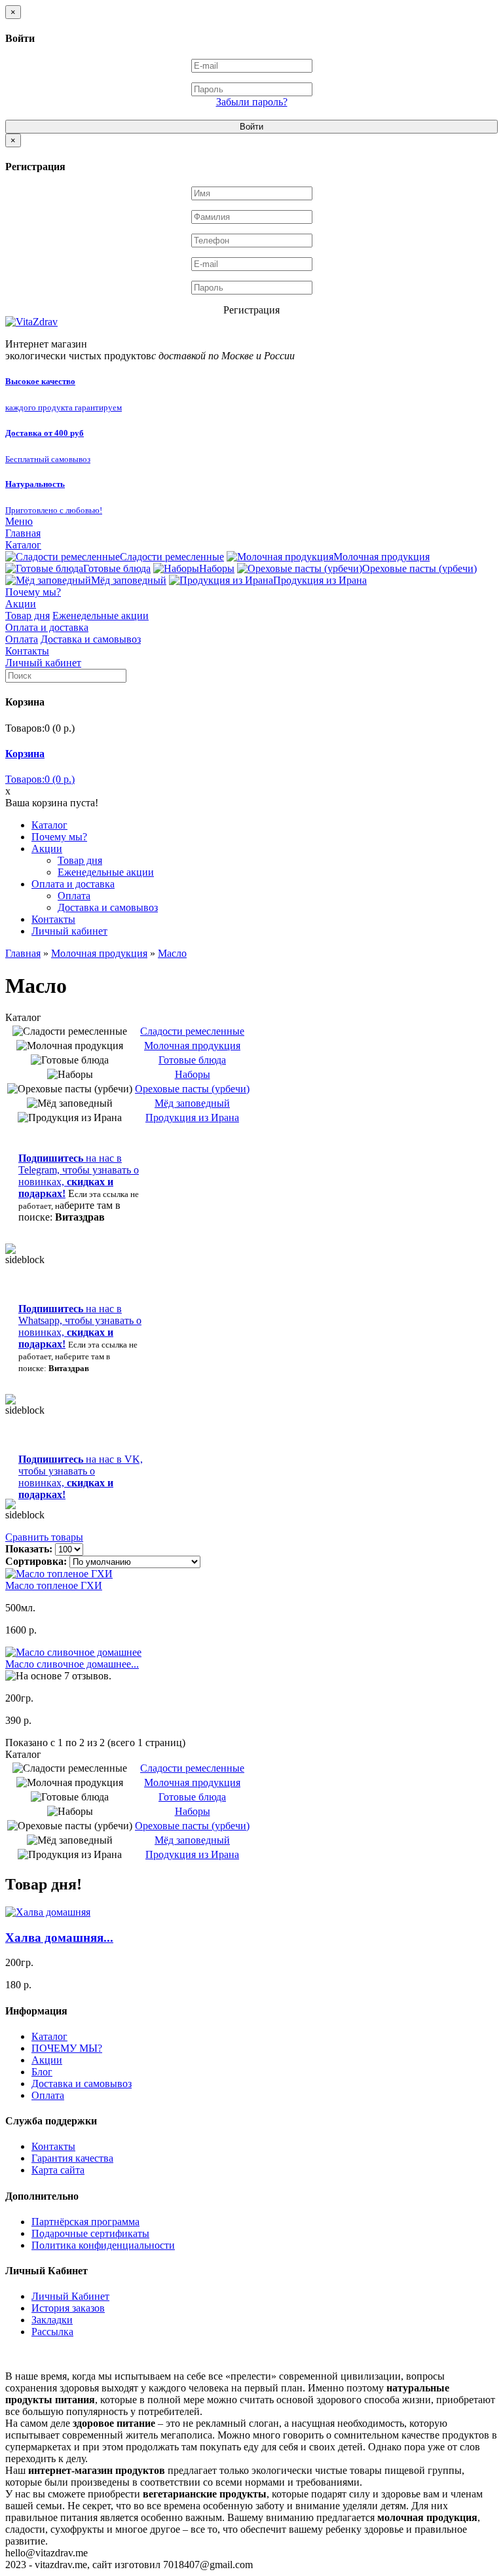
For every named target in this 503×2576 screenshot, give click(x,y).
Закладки (52, 2320)
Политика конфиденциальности (103, 2245)
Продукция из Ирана (320, 580)
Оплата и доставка (47, 627)
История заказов (68, 2308)
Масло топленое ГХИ (54, 1585)
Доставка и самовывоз (91, 639)
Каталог (23, 545)
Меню (19, 521)
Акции (21, 604)
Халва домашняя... (59, 1938)
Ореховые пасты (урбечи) (419, 568)
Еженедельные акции (101, 616)
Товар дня (28, 616)
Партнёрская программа (85, 2222)
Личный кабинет (43, 663)
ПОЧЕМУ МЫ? (67, 2048)
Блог (42, 2072)
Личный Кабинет (70, 2296)
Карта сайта (58, 2170)
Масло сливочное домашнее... (72, 1664)
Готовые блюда (117, 568)
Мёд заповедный (129, 580)
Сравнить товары (44, 1537)
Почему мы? (33, 592)
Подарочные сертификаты (90, 2233)
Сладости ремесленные (172, 557)
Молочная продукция (382, 557)
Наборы (217, 568)
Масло (172, 953)
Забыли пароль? (252, 102)
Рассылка (52, 2332)
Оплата (22, 639)
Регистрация (251, 310)
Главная (23, 533)
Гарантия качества (72, 2158)
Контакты (27, 651)
